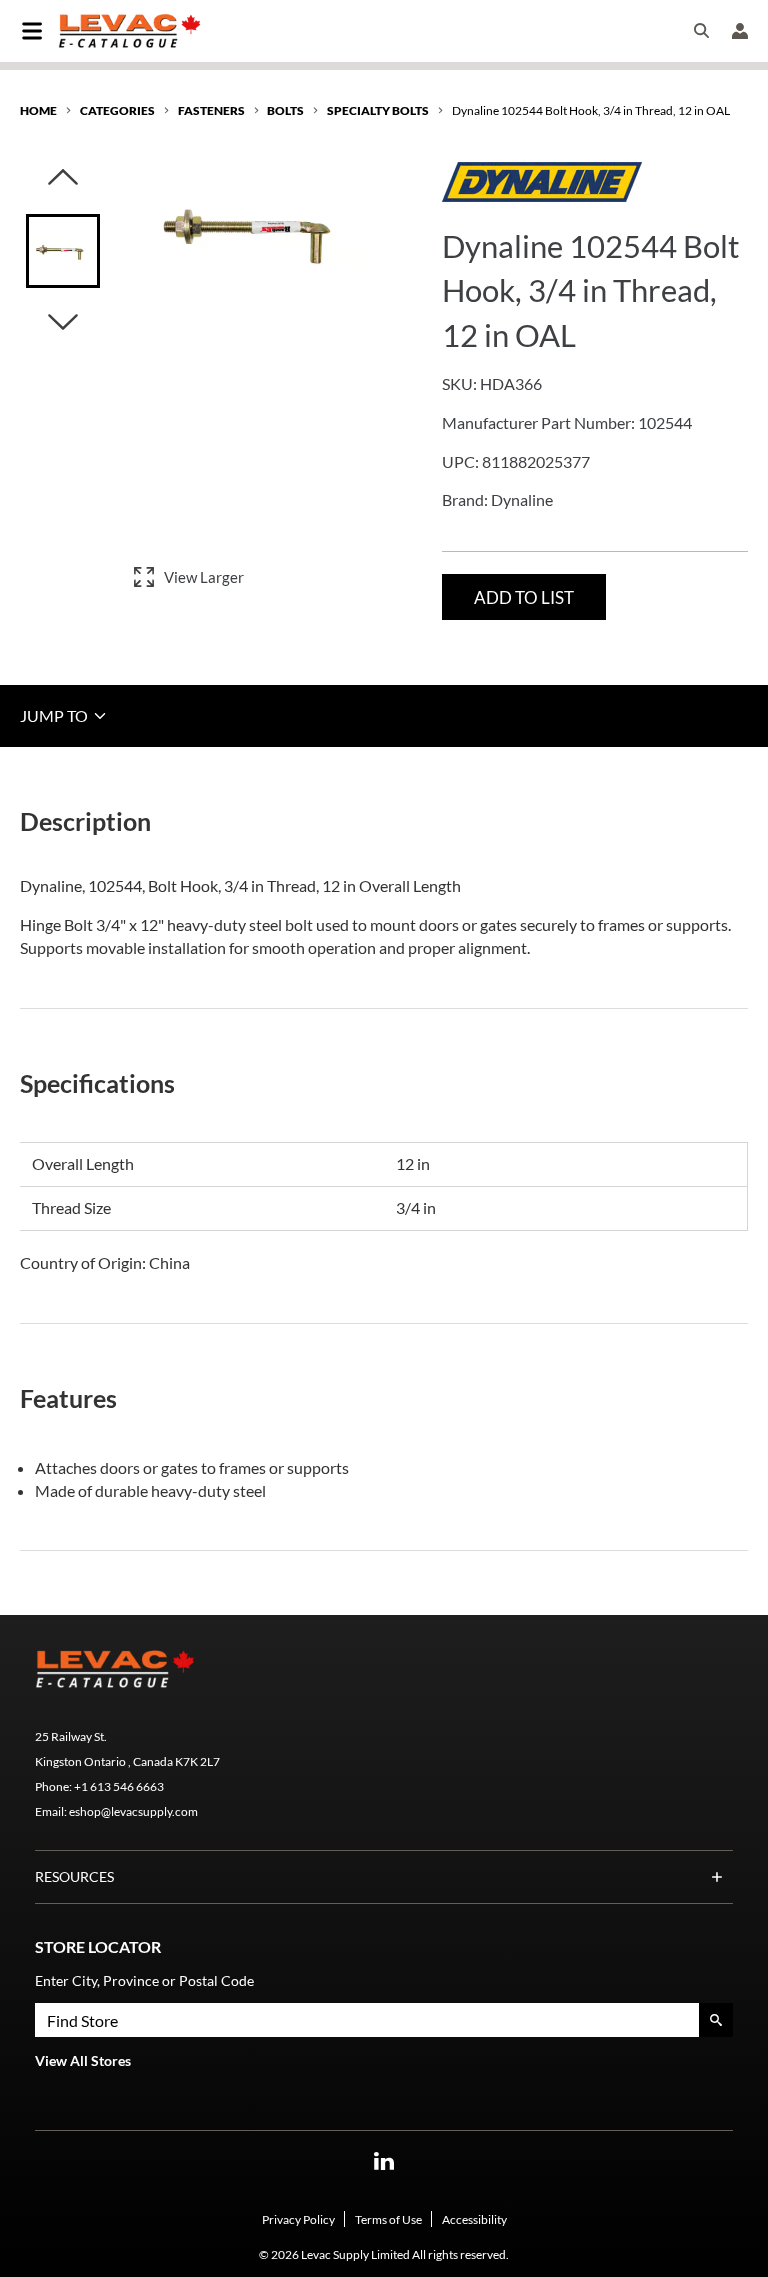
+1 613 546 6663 (119, 1786)
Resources (74, 1876)
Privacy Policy (298, 2219)
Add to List (524, 597)
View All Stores (83, 2060)
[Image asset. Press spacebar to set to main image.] (63, 251)
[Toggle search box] (702, 31)
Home (38, 110)
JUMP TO (55, 715)
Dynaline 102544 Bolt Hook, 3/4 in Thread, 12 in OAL (591, 110)
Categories (117, 110)
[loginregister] (740, 31)
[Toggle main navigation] (32, 31)
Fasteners (211, 110)
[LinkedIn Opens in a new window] (384, 2161)
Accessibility (474, 2219)
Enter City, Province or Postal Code (144, 1980)
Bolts (285, 110)
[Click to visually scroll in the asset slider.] (63, 178)
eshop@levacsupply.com (133, 1811)
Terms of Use (388, 2219)
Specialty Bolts (378, 110)
